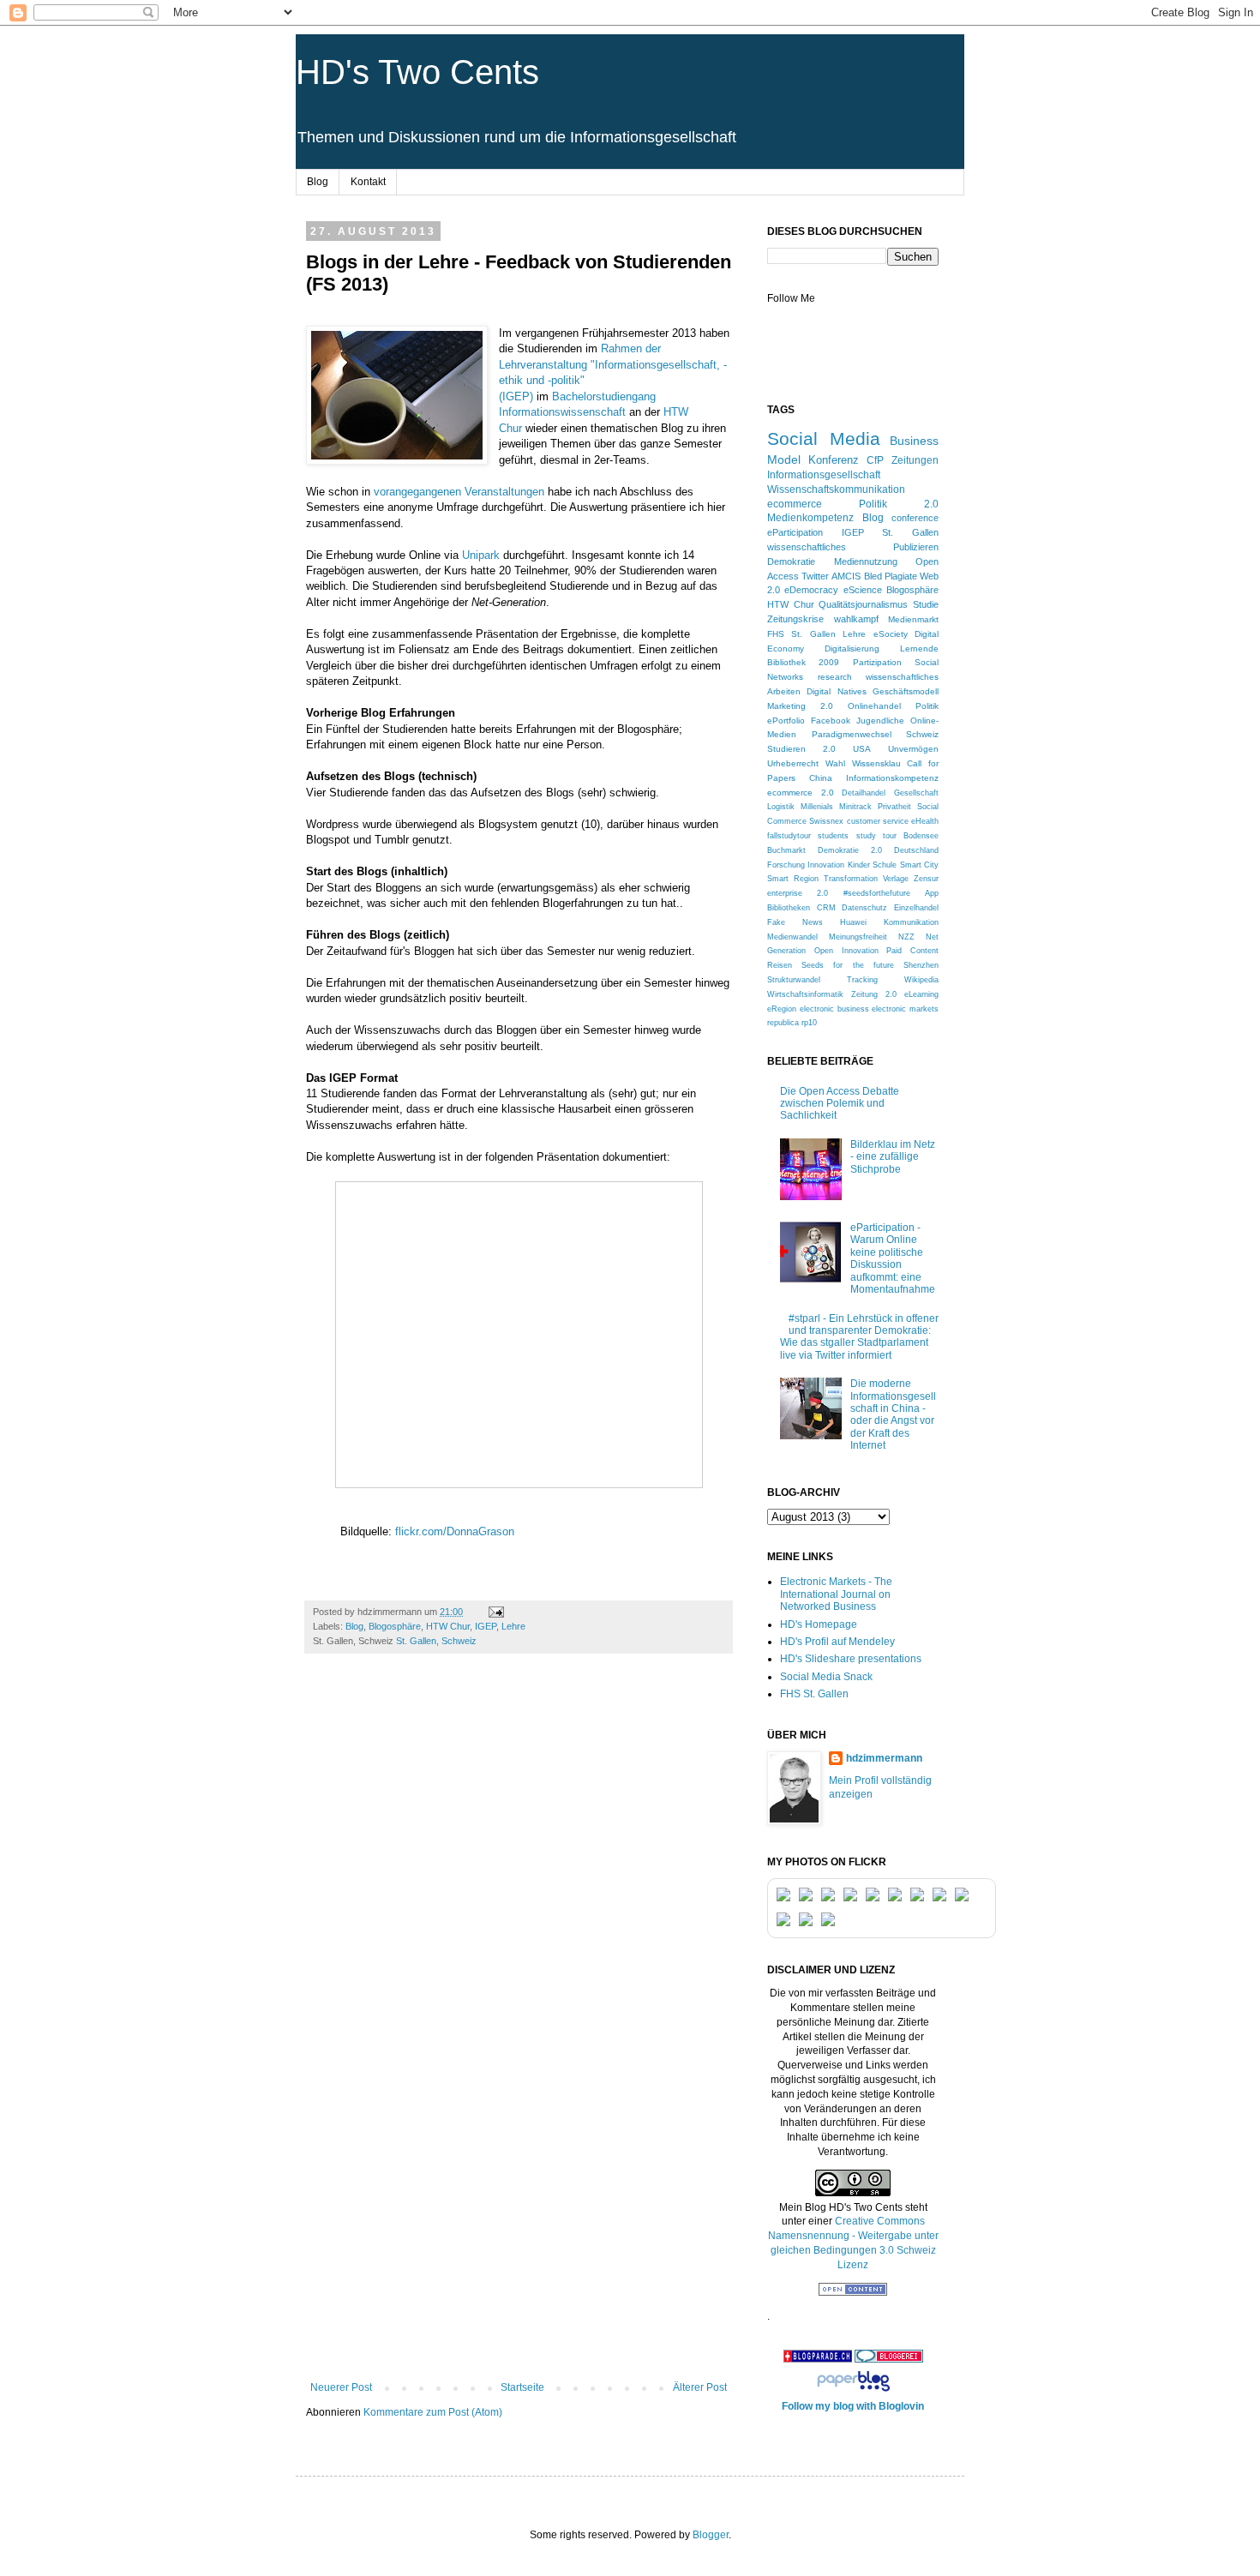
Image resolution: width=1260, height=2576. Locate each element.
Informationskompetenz (892, 778)
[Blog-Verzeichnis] (889, 2359)
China (821, 778)
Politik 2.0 (899, 504)
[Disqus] (519, 1906)
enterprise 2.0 (798, 893)
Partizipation (877, 662)
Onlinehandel (874, 706)
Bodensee (921, 836)
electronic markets (905, 1009)
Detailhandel (864, 793)
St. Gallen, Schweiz (436, 1641)
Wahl (835, 763)
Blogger (711, 2535)
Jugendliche (880, 721)
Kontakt (368, 182)
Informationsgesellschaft (824, 475)
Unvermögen (913, 749)
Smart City (919, 865)
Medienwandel (792, 937)
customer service (878, 821)
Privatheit (894, 807)
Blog (318, 182)
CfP (875, 460)
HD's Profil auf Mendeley (837, 1642)
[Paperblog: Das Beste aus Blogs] (853, 2392)
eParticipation (795, 532)
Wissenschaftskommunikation (836, 489)
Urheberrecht (793, 763)
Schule (885, 865)
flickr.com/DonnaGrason (455, 1531)
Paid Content (912, 951)
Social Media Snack (826, 1677)
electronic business (834, 1009)
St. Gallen (910, 532)
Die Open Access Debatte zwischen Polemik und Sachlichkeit (840, 1104)
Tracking (862, 980)
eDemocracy (811, 590)
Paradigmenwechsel (852, 734)
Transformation (851, 879)
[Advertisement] (519, 2253)
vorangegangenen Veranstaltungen (459, 492)
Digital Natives (836, 691)
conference (915, 518)
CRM (826, 908)
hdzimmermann (884, 1758)
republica (783, 1023)
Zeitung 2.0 (874, 994)
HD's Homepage (819, 1624)
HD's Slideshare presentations (851, 1659)
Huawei (853, 922)
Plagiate (901, 576)
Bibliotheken (789, 908)
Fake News (795, 922)
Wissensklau (876, 763)
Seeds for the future (848, 965)
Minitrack (855, 807)
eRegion (782, 1009)
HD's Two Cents (417, 72)
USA (862, 749)
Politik (927, 706)
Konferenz (834, 460)
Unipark (481, 555)
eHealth (925, 821)
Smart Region (793, 879)
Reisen (780, 965)
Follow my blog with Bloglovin (853, 2406)
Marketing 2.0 (800, 706)
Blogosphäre (395, 1626)
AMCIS (846, 576)
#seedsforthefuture (877, 893)
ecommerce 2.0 (801, 793)
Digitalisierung (852, 649)
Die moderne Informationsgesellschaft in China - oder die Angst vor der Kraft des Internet (893, 1414)
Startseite (522, 2387)
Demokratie (791, 561)
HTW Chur (448, 1626)
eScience (863, 590)
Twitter (815, 576)
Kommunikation (911, 922)
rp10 (809, 1023)
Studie (926, 604)
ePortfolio (786, 721)
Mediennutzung (866, 561)
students (833, 836)
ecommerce (795, 504)
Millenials (817, 807)
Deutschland (916, 850)
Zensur (926, 879)
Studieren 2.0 (801, 749)
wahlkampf (856, 619)
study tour (876, 836)
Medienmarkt (913, 619)
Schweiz (922, 734)
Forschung (786, 865)
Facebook (831, 721)
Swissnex (826, 821)
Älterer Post (700, 2387)
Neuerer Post (341, 2387)
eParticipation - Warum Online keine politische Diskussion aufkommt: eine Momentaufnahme (893, 1258)
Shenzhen (921, 965)
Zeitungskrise (795, 619)
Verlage (896, 879)
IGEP (486, 1626)
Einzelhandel (916, 908)
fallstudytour (789, 836)
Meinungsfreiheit (858, 937)
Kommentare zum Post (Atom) (433, 2412)
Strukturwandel (794, 980)
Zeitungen (915, 460)
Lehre (513, 1626)
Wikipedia (921, 980)
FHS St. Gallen (801, 634)
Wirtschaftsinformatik (805, 994)
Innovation (826, 865)
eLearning (921, 994)
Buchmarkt (786, 850)
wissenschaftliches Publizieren (853, 547)
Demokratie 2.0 (850, 850)
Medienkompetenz (810, 517)
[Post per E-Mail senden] (495, 1612)
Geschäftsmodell (906, 691)
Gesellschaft (916, 793)
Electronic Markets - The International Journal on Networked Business (836, 1594)
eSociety (891, 634)
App (932, 893)
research (835, 677)
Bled (873, 576)
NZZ (906, 937)
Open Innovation (846, 951)
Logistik (781, 807)
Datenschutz (864, 908)
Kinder (859, 865)
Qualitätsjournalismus (863, 604)
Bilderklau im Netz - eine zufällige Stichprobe (893, 1157)
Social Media (824, 438)
